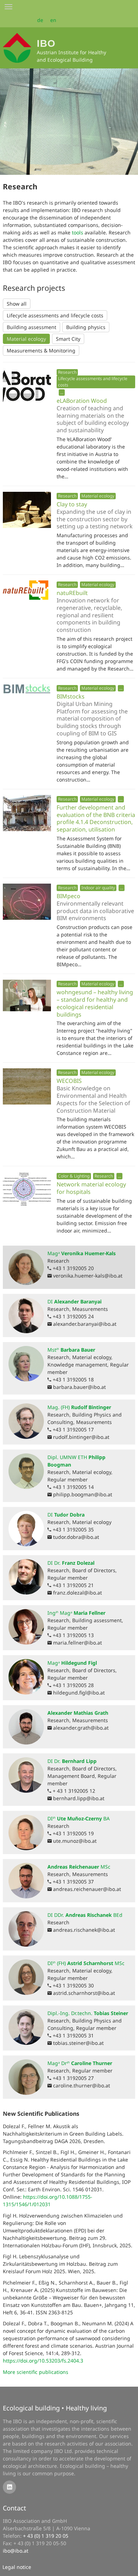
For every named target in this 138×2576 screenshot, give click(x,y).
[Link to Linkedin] (9, 2487)
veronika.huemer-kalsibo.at (88, 1276)
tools (77, 232)
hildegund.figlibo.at (79, 1693)
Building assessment (31, 327)
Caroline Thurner (80, 2063)
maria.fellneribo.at (77, 1643)
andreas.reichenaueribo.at (87, 1889)
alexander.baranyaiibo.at (85, 1324)
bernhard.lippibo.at (79, 1798)
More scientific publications (36, 2372)
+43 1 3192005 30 (73, 1985)
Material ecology (26, 339)
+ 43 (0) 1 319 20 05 (46, 2536)
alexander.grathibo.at (81, 1728)
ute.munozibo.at (75, 1841)
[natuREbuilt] (27, 590)
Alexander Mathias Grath (78, 1713)
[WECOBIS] (27, 1086)
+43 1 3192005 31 (73, 2035)
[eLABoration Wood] (27, 386)
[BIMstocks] (27, 689)
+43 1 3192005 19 (73, 1833)
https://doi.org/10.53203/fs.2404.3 (43, 2361)
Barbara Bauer (71, 1350)
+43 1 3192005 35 (73, 1529)
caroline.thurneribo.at (82, 2085)
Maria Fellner (76, 1613)
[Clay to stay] (27, 510)
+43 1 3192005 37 (73, 1882)
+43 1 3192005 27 (73, 2078)
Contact (15, 2508)
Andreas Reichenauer (79, 1867)
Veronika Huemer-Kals (82, 1253)
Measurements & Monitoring (41, 350)
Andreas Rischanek (85, 1915)
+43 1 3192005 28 (73, 1685)
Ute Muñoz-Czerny (79, 1818)
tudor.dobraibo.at (76, 1537)
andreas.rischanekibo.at (84, 1930)
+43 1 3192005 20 (73, 1268)
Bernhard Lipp (72, 1761)
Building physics (86, 327)
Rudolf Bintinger (79, 1407)
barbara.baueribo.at (79, 1387)
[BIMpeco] (27, 902)
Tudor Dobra (66, 1515)
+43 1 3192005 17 (73, 1429)
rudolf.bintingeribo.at (81, 1437)
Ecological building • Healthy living (55, 2408)
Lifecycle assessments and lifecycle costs (55, 315)
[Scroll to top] (128, 2566)
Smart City (68, 339)
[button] (62, 392)
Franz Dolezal (71, 1563)
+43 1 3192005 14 (73, 1487)
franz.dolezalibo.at (77, 1593)
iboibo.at (16, 2551)
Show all (17, 304)
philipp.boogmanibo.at (83, 1494)
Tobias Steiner (88, 2013)
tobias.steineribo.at (78, 2043)
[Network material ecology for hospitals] (27, 1190)
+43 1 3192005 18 (73, 1379)
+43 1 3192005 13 (73, 1635)
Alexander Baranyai (74, 1301)
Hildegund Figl (72, 1663)
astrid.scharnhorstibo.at (84, 1993)
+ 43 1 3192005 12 (74, 1791)
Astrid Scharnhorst (86, 1963)
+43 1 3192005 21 (73, 1585)
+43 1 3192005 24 (73, 1316)
